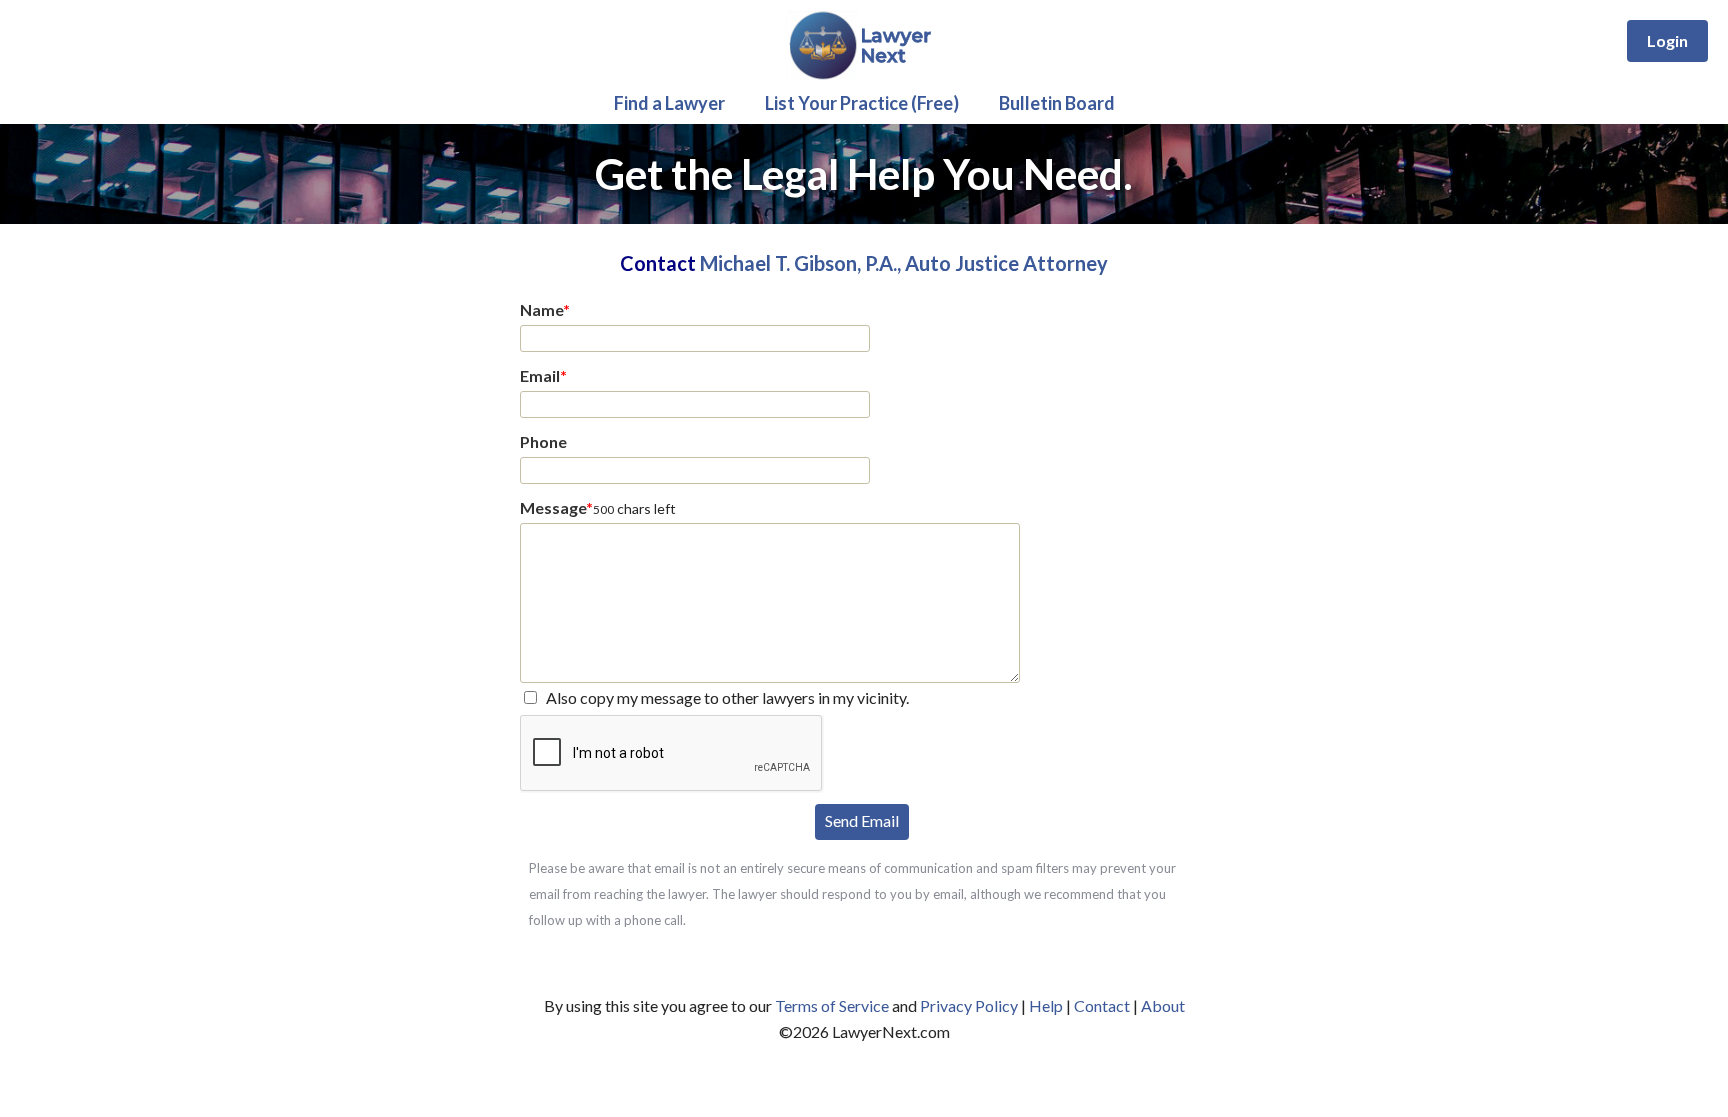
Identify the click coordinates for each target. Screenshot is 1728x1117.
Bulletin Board (1057, 103)
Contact (1102, 1005)
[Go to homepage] (864, 75)
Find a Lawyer (669, 103)
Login (1667, 40)
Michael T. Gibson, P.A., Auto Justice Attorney (904, 263)
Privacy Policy (969, 1005)
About (1163, 1005)
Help (1046, 1005)
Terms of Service (832, 1005)
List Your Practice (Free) (862, 103)
